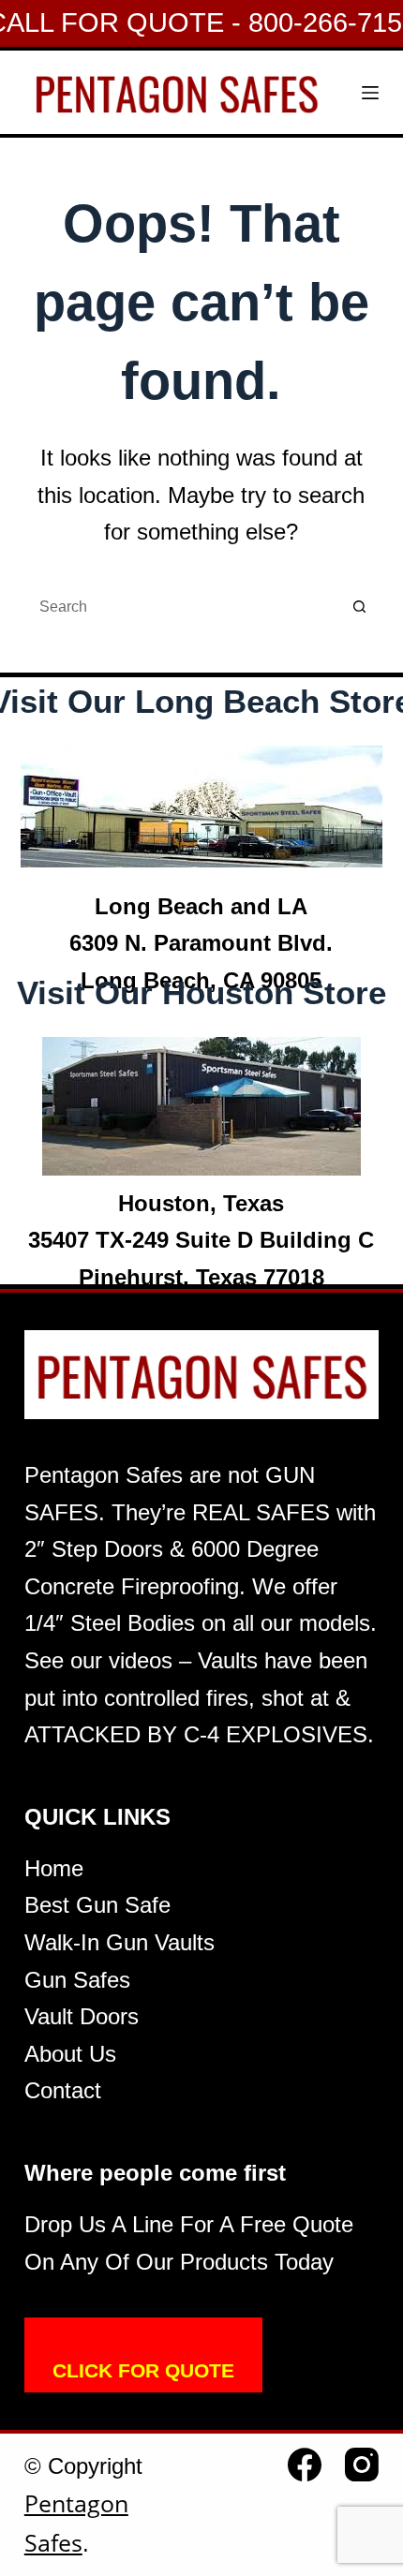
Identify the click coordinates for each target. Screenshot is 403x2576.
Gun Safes (77, 1980)
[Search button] (360, 607)
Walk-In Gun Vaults (119, 1942)
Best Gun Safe (97, 1905)
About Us (70, 2054)
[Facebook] (305, 2465)
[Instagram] (362, 2465)
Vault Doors (82, 2016)
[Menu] (370, 93)
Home (54, 1868)
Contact (63, 2090)
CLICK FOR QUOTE (143, 2370)
